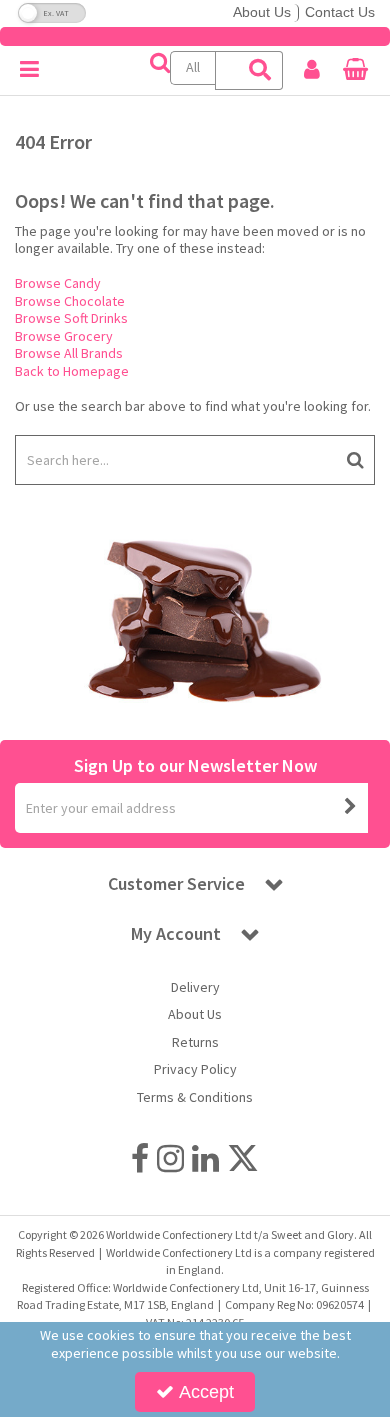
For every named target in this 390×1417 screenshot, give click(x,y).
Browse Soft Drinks (71, 318)
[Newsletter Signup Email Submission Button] (351, 808)
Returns (195, 1042)
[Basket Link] (356, 72)
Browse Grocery (64, 336)
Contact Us (340, 12)
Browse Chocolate (70, 301)
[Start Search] (355, 460)
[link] (140, 1158)
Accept (206, 1392)
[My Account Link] (312, 70)
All (193, 67)
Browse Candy (58, 283)
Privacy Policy (195, 1069)
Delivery (195, 987)
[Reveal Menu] (29, 70)
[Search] (261, 70)
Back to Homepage (72, 371)
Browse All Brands (69, 353)
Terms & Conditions (195, 1097)
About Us (262, 12)
